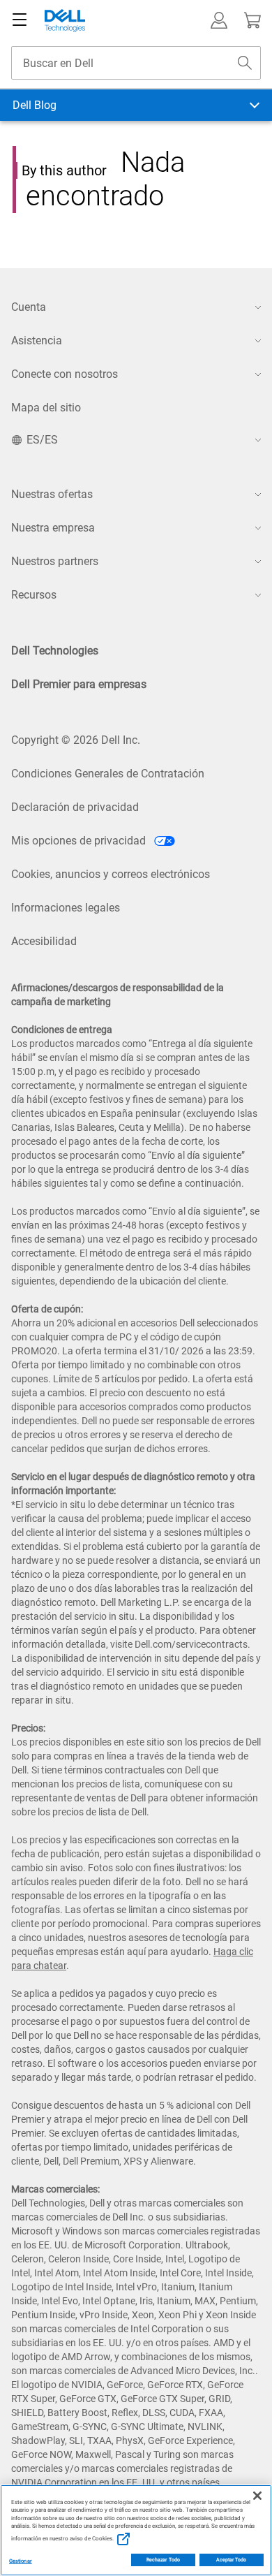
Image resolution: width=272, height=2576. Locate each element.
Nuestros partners (55, 561)
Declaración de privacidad (75, 807)
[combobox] (136, 63)
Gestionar (21, 2561)
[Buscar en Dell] (245, 63)
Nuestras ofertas (52, 494)
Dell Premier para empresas (79, 684)
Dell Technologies (55, 651)
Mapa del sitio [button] (46, 408)
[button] (219, 20)
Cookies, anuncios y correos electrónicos (111, 874)
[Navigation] (20, 20)
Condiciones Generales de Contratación (108, 774)
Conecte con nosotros (65, 374)
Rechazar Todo (163, 2560)
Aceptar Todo (232, 2560)
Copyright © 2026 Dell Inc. (76, 740)
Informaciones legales (66, 908)
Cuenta (29, 307)
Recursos (34, 595)
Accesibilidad (44, 941)
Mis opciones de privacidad (80, 841)
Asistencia (37, 341)
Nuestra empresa (53, 528)
